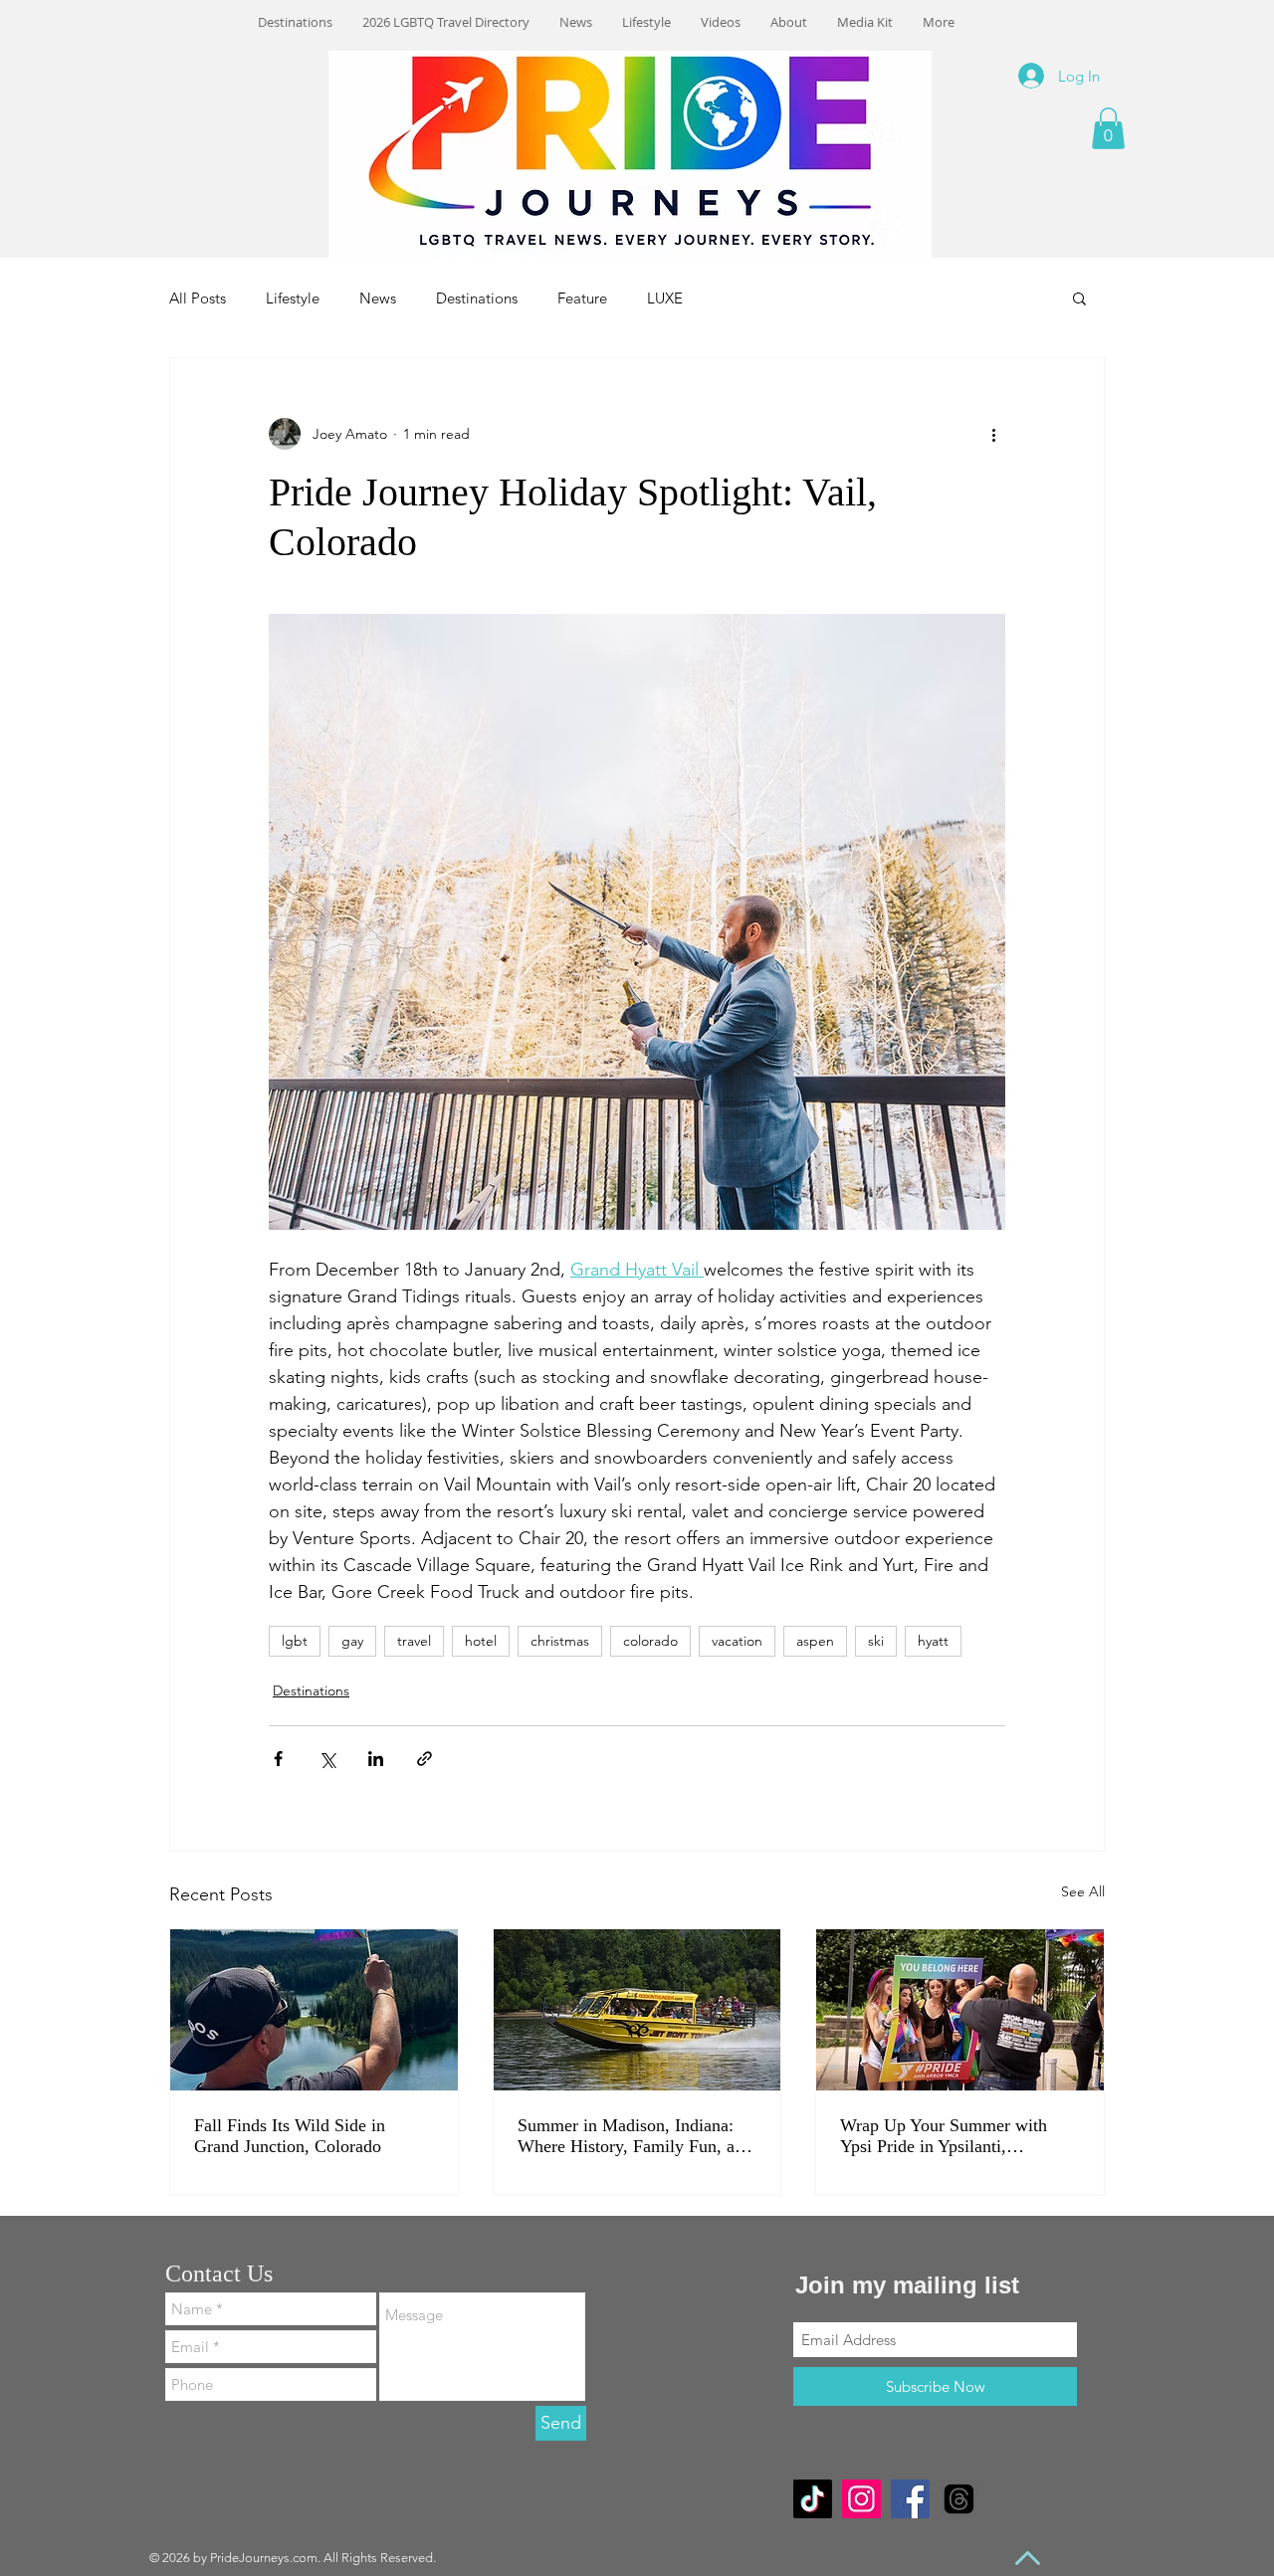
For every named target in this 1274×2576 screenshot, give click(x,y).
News (378, 298)
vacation (737, 1641)
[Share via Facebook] (278, 1759)
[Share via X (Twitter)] (327, 1759)
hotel (481, 1641)
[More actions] (993, 434)
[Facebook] (910, 2499)
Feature (582, 298)
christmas (560, 1641)
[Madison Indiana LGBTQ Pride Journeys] (637, 2010)
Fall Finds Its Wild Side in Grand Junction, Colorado (290, 2136)
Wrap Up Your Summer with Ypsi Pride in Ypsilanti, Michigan (944, 2136)
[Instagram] (861, 2499)
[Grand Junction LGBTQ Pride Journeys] (314, 2010)
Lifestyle (293, 298)
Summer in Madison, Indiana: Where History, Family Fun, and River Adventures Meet (635, 2136)
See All (1083, 1891)
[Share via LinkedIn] (376, 1759)
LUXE (665, 298)
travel (414, 1641)
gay (352, 1641)
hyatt (933, 1641)
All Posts (198, 298)
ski (876, 1641)
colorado (650, 1641)
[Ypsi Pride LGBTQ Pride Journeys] (960, 2010)
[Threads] (959, 2499)
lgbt (295, 1641)
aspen (815, 1641)
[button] (1108, 128)
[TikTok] (813, 2499)
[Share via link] (425, 1759)
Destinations (477, 298)
